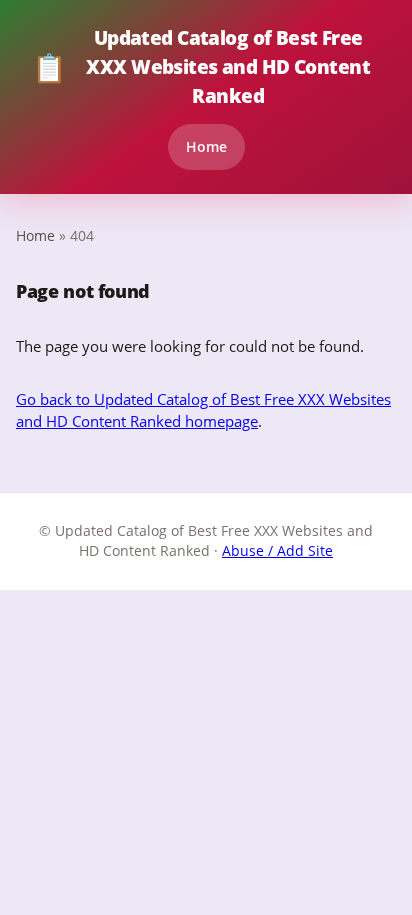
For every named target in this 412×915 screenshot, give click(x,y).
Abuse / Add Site (277, 550)
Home (206, 146)
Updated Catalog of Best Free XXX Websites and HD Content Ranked (201, 66)
